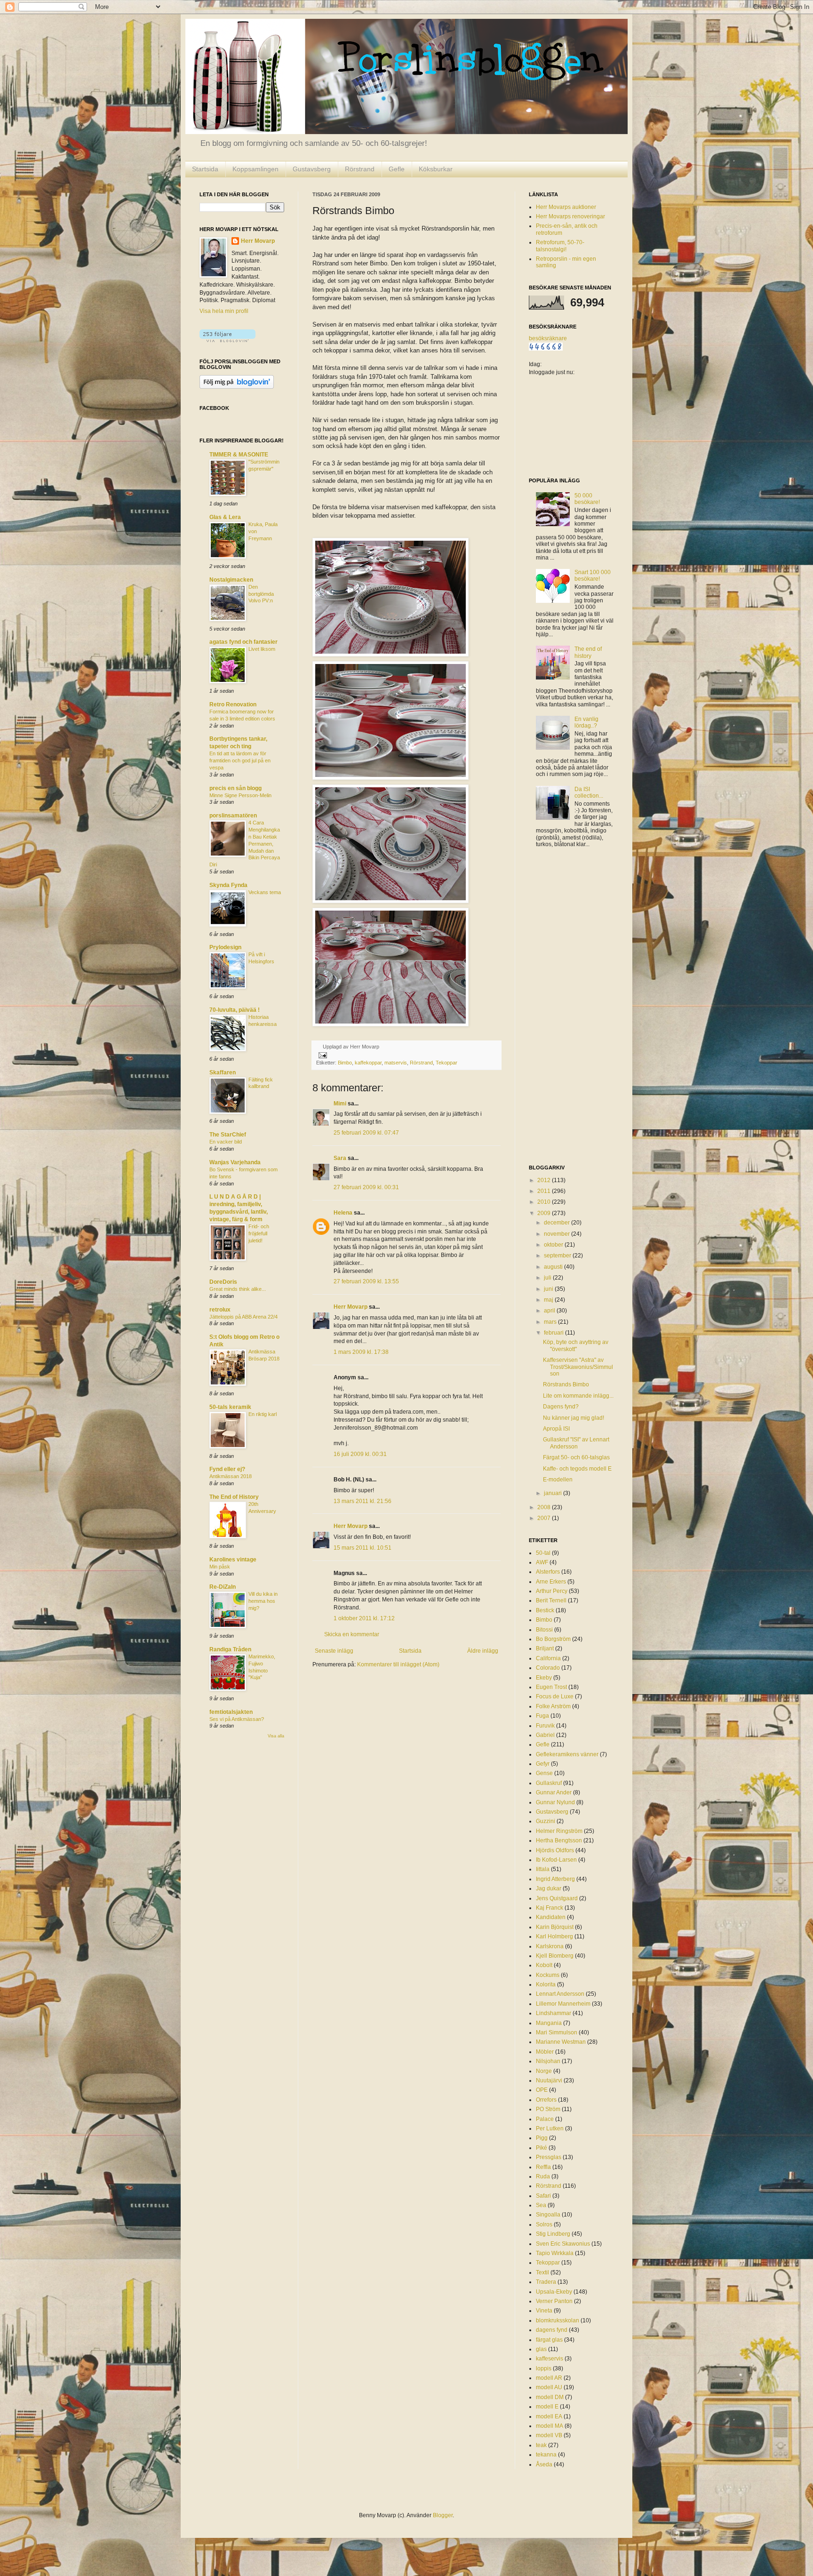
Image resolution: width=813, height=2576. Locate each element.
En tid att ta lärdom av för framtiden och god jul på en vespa (240, 760)
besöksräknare (548, 338)
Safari (543, 2196)
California (548, 1658)
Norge (544, 2071)
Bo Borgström (553, 1639)
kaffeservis (550, 2359)
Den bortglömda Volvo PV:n (261, 594)
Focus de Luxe (555, 1696)
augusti (554, 1267)
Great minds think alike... (238, 1289)
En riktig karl (263, 1414)
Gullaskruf (549, 1783)
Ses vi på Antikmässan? (237, 1719)
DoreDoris (223, 1282)
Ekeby (544, 1678)
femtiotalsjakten (231, 1712)
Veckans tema (265, 892)
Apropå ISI (556, 1429)
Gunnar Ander (554, 1792)
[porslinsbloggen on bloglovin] (227, 340)
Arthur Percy (552, 1591)
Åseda (544, 2464)
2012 (545, 1180)
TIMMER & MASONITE (239, 455)
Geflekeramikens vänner (567, 1754)
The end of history (588, 652)
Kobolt (544, 1965)
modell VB (549, 2435)
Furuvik (545, 1726)
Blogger (443, 2515)
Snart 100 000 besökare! (593, 576)
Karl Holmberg (554, 1936)
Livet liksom (262, 649)
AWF (542, 1562)
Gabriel (545, 1735)
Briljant (545, 1648)
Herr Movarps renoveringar (570, 216)
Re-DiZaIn (223, 1587)
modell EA (549, 2416)
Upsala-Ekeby (554, 2292)
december (558, 1223)
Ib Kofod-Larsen (556, 1860)
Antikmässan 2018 (231, 1476)
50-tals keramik (230, 1407)
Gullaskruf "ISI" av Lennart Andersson (576, 1443)
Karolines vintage (233, 1560)
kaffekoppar (368, 1063)
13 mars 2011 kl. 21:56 (363, 1501)
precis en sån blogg (235, 788)
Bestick (545, 1610)
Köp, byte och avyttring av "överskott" (576, 1345)
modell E (547, 2407)
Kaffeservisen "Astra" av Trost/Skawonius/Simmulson (578, 1367)
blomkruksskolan (558, 2320)
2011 (545, 1191)
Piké (542, 2148)
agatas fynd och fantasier (243, 642)
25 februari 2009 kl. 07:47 (366, 1133)
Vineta (544, 2311)
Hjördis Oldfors (555, 1850)
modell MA (550, 2426)
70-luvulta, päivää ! (235, 1010)
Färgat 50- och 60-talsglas (576, 1457)
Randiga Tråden (230, 1649)
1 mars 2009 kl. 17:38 (361, 1352)
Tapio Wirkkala (555, 2253)
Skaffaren (223, 1072)
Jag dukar (549, 1888)
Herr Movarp (351, 1307)
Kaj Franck (550, 1908)
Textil (542, 2272)
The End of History (234, 1497)
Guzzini (546, 1821)
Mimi (340, 1104)
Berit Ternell (551, 1600)
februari (554, 1333)
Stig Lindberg (553, 2234)
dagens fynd (552, 2330)
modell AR (549, 2378)
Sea (541, 2205)
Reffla (543, 2167)
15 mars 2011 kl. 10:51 (363, 1548)
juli (548, 1278)
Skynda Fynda (228, 885)
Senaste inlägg (334, 1651)
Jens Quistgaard (557, 1898)
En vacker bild (226, 1142)
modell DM (550, 2397)
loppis (544, 2368)
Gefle (397, 169)
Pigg (542, 2138)
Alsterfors (548, 1572)
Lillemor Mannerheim (563, 2004)
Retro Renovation (233, 704)
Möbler (545, 2052)
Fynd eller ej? (227, 1469)
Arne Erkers (551, 1582)
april (550, 1311)
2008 (545, 1507)
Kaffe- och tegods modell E (577, 1469)
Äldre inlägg (483, 1651)
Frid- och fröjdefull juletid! (259, 1233)
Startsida (205, 169)
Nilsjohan (548, 2061)
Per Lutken (550, 2128)
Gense (544, 1773)
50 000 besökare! (587, 499)
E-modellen (558, 1480)
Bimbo (345, 1063)
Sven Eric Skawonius (563, 2244)
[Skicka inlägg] (322, 1055)
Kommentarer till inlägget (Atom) (398, 1664)
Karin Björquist (555, 1927)
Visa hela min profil (224, 311)
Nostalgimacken (231, 580)
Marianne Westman (561, 2042)
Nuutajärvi (549, 2080)
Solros (544, 2224)
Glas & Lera (225, 517)
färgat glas (549, 2340)
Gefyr (543, 1764)
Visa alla (276, 1736)
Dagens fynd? (561, 1407)
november (558, 1234)
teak (541, 2445)
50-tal (543, 1553)
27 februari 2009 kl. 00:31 (366, 1187)
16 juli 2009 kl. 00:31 (360, 1454)
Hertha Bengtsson (559, 1840)
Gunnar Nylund (555, 1802)
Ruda (543, 2176)
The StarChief (228, 1135)
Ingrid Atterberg (555, 1879)
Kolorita (546, 1984)
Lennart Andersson (560, 1994)
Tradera (546, 2282)
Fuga (542, 1716)
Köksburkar (436, 169)
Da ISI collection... (589, 792)
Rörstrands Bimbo (566, 1384)
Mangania (549, 2023)
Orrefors (546, 2100)
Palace (545, 2119)
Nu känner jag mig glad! (574, 1418)
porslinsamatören (233, 816)
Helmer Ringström (559, 1831)
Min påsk (220, 1567)
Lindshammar (554, 2013)
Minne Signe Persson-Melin (240, 795)
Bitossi (544, 1630)
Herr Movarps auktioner (566, 207)
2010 (545, 1202)
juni (549, 1289)
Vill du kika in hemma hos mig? (263, 1601)
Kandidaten (551, 1917)
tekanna (546, 2455)
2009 (545, 1213)
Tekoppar (446, 1063)
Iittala (543, 1869)
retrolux (220, 1310)
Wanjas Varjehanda (235, 1162)
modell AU (549, 2387)
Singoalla (548, 2215)
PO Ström (548, 2109)
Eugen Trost (551, 1687)
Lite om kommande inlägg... (578, 1396)
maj (549, 1300)
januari (554, 1493)
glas (541, 2349)
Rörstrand (360, 169)
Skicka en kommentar (352, 1634)
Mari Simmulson (557, 2032)
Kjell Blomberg (555, 1956)
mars (551, 1322)
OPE (542, 2090)
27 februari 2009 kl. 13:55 (366, 1281)
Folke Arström (553, 1706)
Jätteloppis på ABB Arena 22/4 (243, 1317)
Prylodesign (225, 947)
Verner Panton (554, 2301)
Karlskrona (550, 1946)
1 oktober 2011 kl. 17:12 (364, 1618)
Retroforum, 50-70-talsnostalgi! (560, 246)
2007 (545, 1518)
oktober (554, 1245)
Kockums (548, 1975)
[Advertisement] (566, 1007)
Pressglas (549, 2157)
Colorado (548, 1668)
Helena (343, 1213)
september (558, 1256)
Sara (340, 1158)
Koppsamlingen (255, 169)
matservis (396, 1063)
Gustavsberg (312, 169)
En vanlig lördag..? (586, 722)
